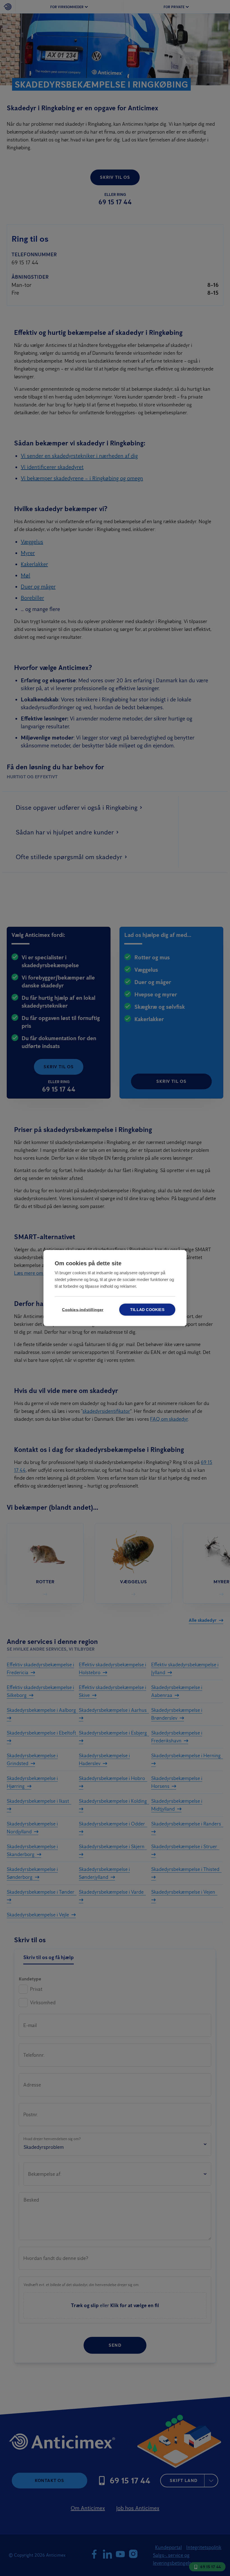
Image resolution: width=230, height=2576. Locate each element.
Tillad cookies (147, 1310)
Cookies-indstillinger (83, 1310)
